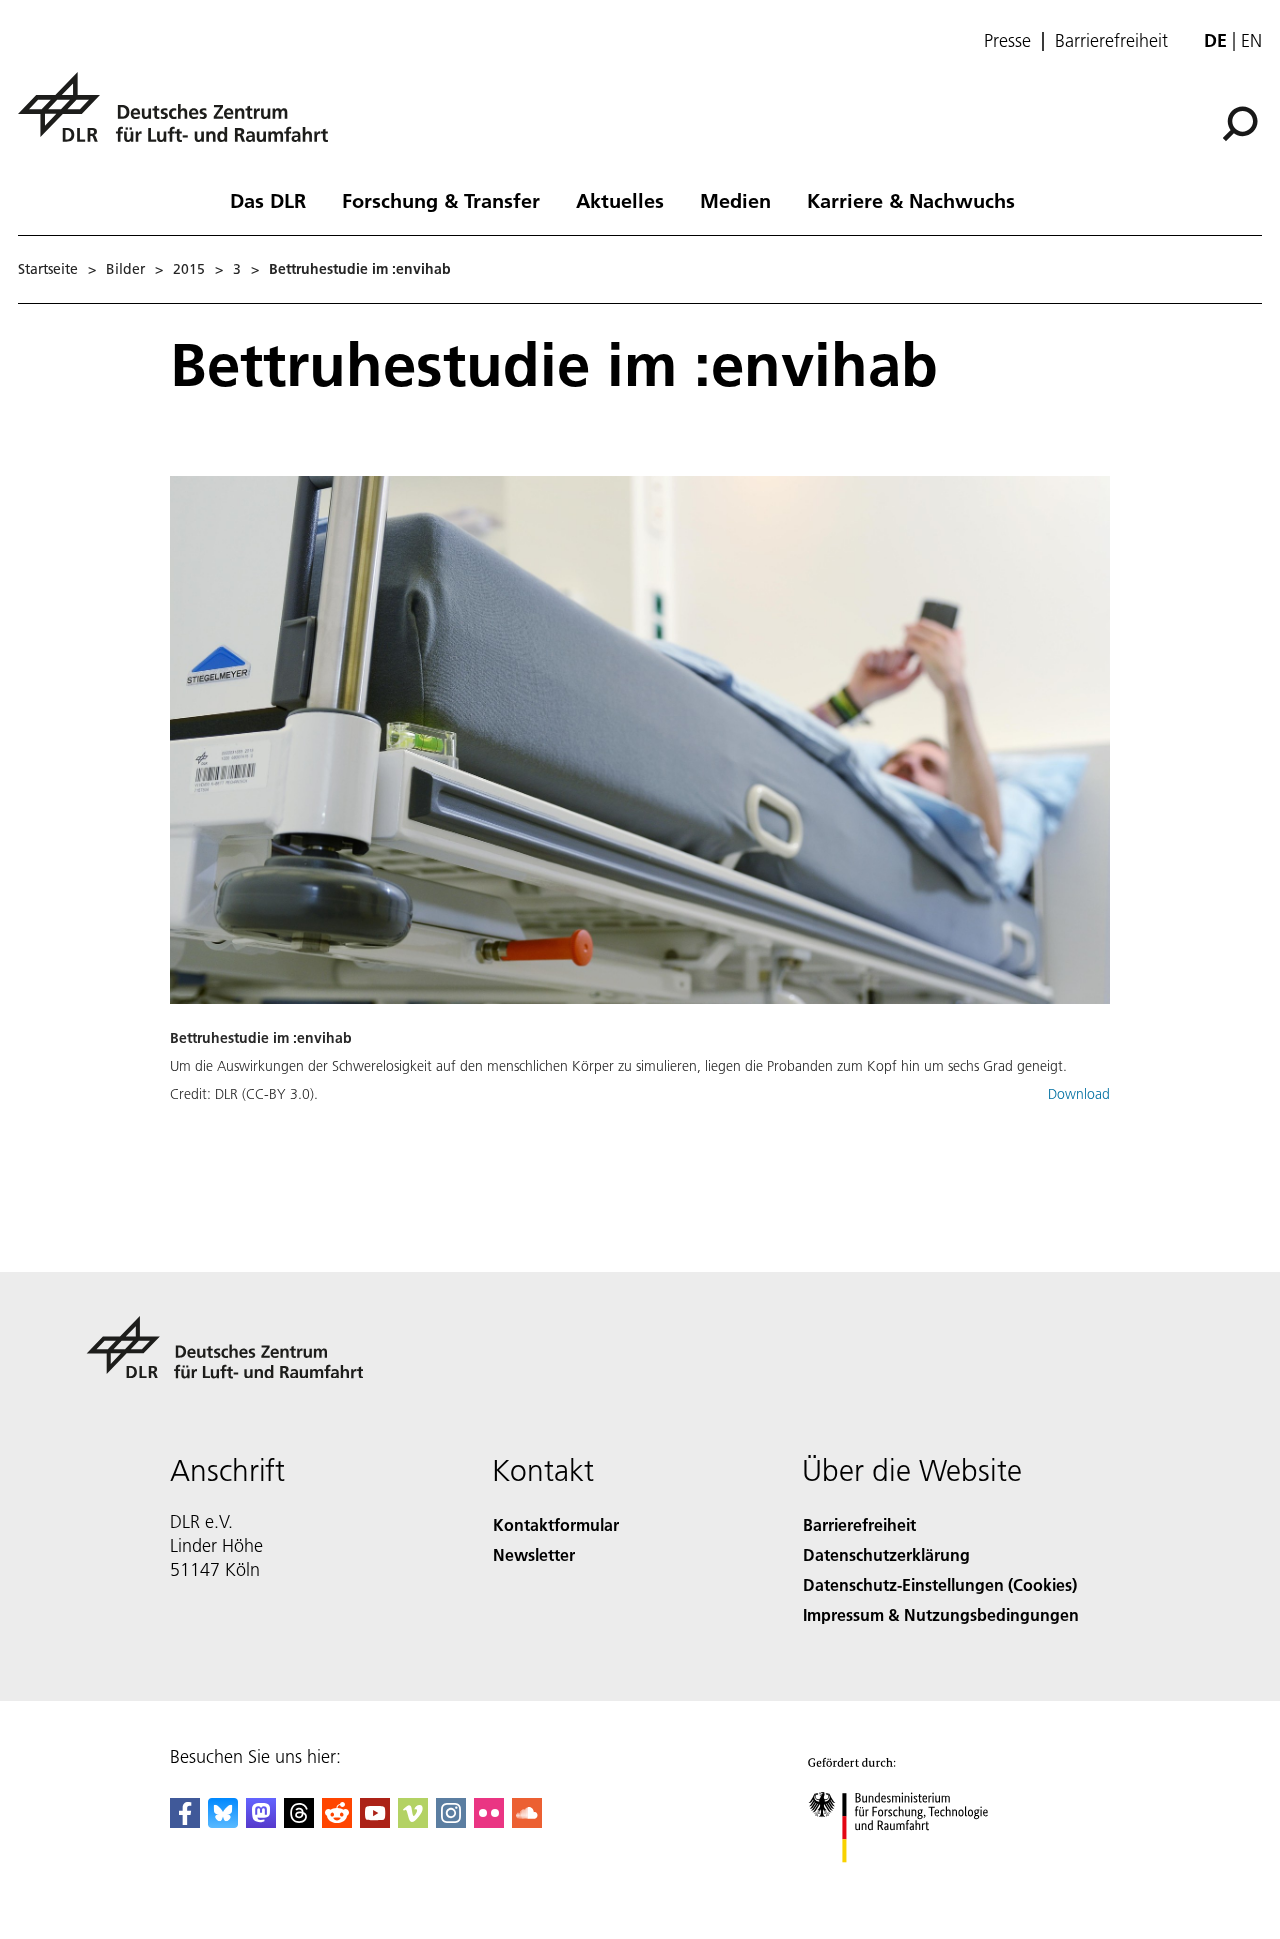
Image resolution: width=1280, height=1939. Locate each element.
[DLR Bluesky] (223, 1821)
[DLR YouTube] (375, 1821)
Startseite (48, 269)
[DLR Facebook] (185, 1821)
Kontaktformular (556, 1524)
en (1251, 40)
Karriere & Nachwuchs (911, 200)
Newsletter (534, 1554)
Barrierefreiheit (1111, 41)
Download (1079, 1094)
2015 (189, 269)
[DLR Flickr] (489, 1821)
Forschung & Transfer (441, 200)
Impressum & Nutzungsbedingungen (941, 1614)
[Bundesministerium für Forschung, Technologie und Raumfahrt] (918, 1882)
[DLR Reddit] (337, 1821)
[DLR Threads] (299, 1821)
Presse (1007, 41)
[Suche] (1242, 122)
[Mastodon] (261, 1821)
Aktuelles (620, 200)
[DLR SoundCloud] (527, 1821)
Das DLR (268, 200)
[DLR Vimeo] (413, 1821)
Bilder (125, 269)
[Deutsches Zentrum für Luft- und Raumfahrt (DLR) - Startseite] (181, 118)
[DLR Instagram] (451, 1821)
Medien (735, 200)
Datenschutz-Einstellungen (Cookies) (940, 1584)
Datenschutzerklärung (886, 1554)
